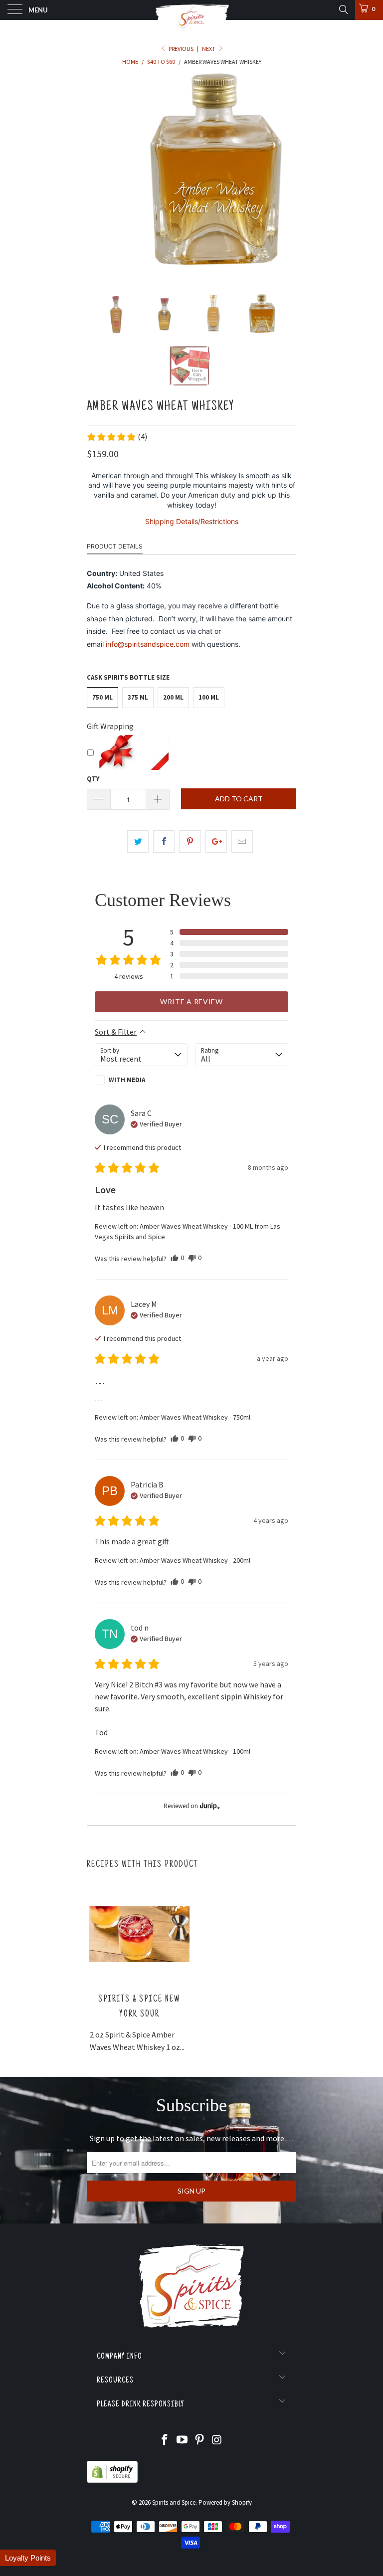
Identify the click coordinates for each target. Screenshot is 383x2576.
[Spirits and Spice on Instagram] (217, 2441)
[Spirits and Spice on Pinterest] (200, 2441)
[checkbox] (141, 1080)
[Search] (343, 9)
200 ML (173, 697)
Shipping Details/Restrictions (192, 521)
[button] (117, 437)
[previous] (98, 173)
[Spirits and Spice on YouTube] (183, 2441)
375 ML (138, 697)
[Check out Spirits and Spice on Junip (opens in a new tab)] (209, 1806)
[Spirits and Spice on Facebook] (165, 2441)
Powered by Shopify (225, 2502)
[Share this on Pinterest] (190, 842)
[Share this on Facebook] (164, 842)
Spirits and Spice (174, 2502)
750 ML (102, 697)
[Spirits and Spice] (191, 10)
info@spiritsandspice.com (148, 644)
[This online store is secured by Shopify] (112, 2481)
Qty (93, 779)
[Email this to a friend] (242, 842)
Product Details (115, 546)
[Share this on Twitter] (138, 842)
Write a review (191, 1002)
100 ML (209, 697)
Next (209, 49)
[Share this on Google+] (216, 842)
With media (127, 1080)
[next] (285, 173)
